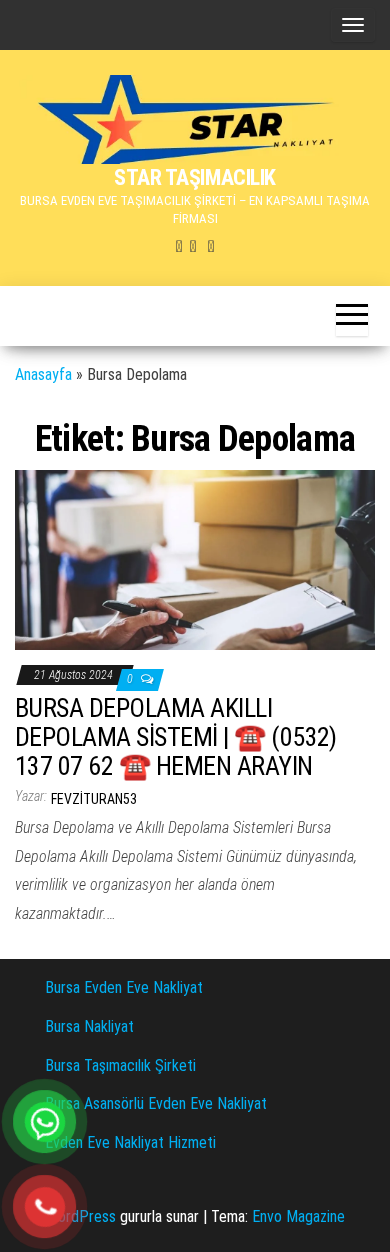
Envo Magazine (298, 1216)
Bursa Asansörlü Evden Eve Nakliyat (156, 1103)
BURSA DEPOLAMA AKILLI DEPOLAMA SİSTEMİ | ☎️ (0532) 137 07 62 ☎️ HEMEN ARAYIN (176, 736)
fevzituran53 (94, 799)
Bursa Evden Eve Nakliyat (124, 987)
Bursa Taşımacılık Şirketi (120, 1065)
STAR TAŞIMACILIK (195, 177)
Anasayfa (43, 374)
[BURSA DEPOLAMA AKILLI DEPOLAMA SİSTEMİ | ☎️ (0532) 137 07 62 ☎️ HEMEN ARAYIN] (195, 558)
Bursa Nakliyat (89, 1026)
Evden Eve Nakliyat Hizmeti (130, 1142)
